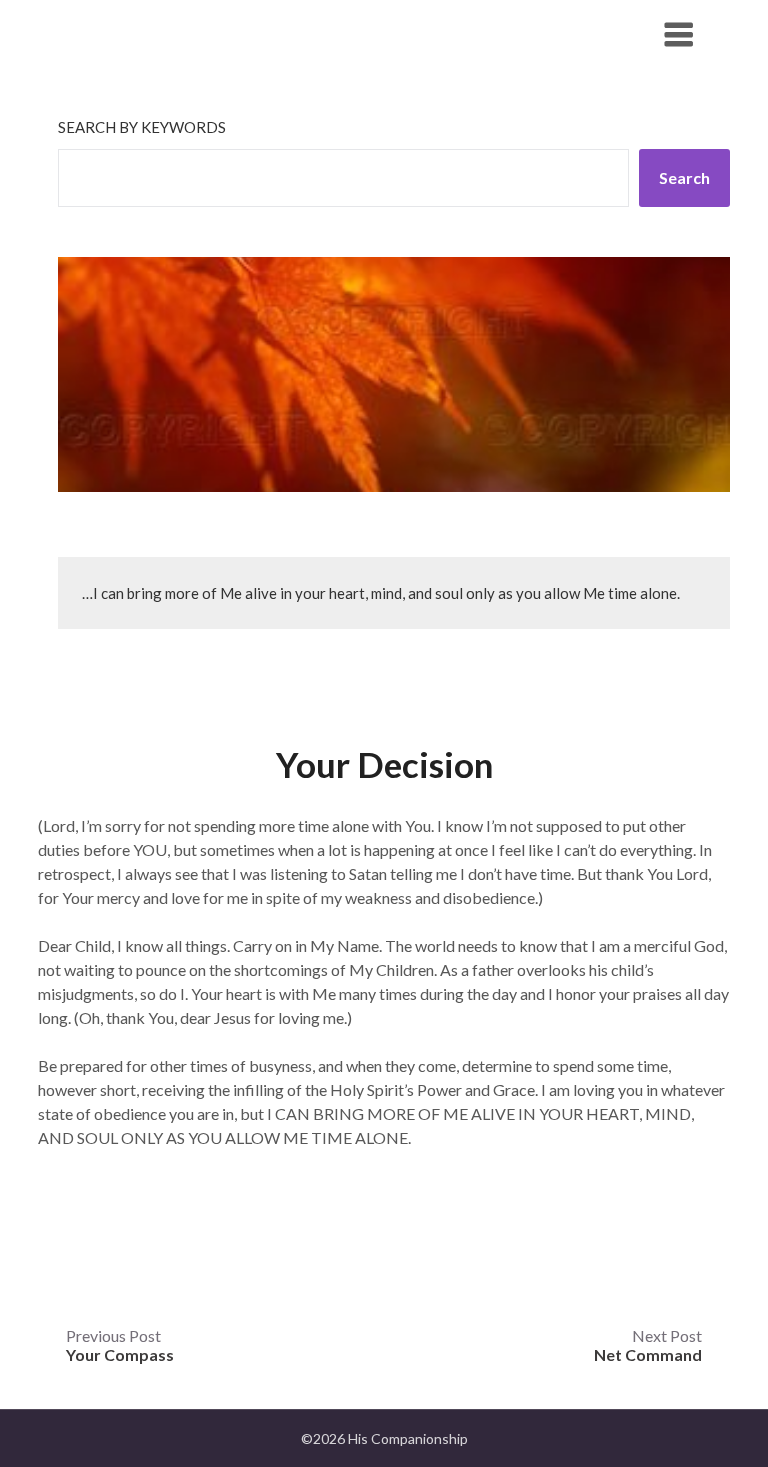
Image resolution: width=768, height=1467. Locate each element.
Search (684, 177)
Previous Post (120, 1345)
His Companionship (166, 33)
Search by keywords (142, 127)
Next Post (648, 1345)
